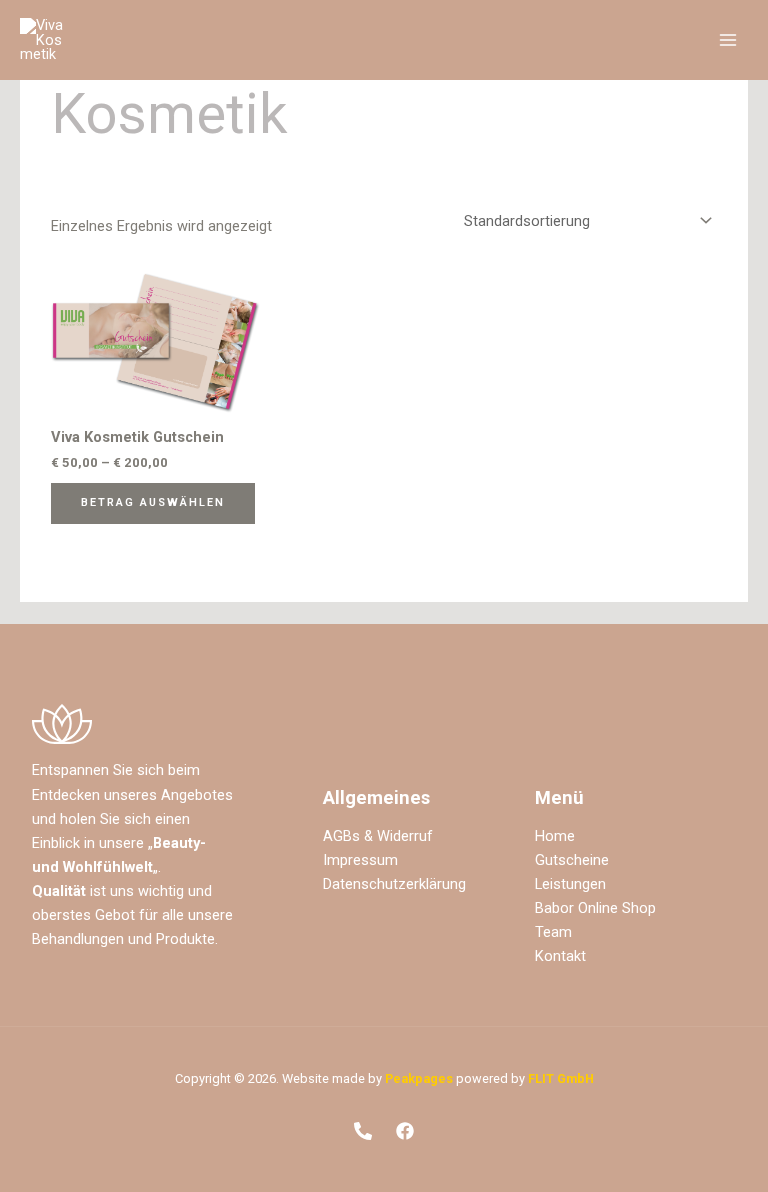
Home (555, 836)
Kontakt (560, 956)
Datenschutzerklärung (394, 884)
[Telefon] (363, 1131)
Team (553, 932)
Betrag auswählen (153, 502)
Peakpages (419, 1078)
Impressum (360, 860)
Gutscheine (572, 860)
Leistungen (570, 884)
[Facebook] (405, 1131)
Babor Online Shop (595, 908)
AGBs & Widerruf (378, 836)
